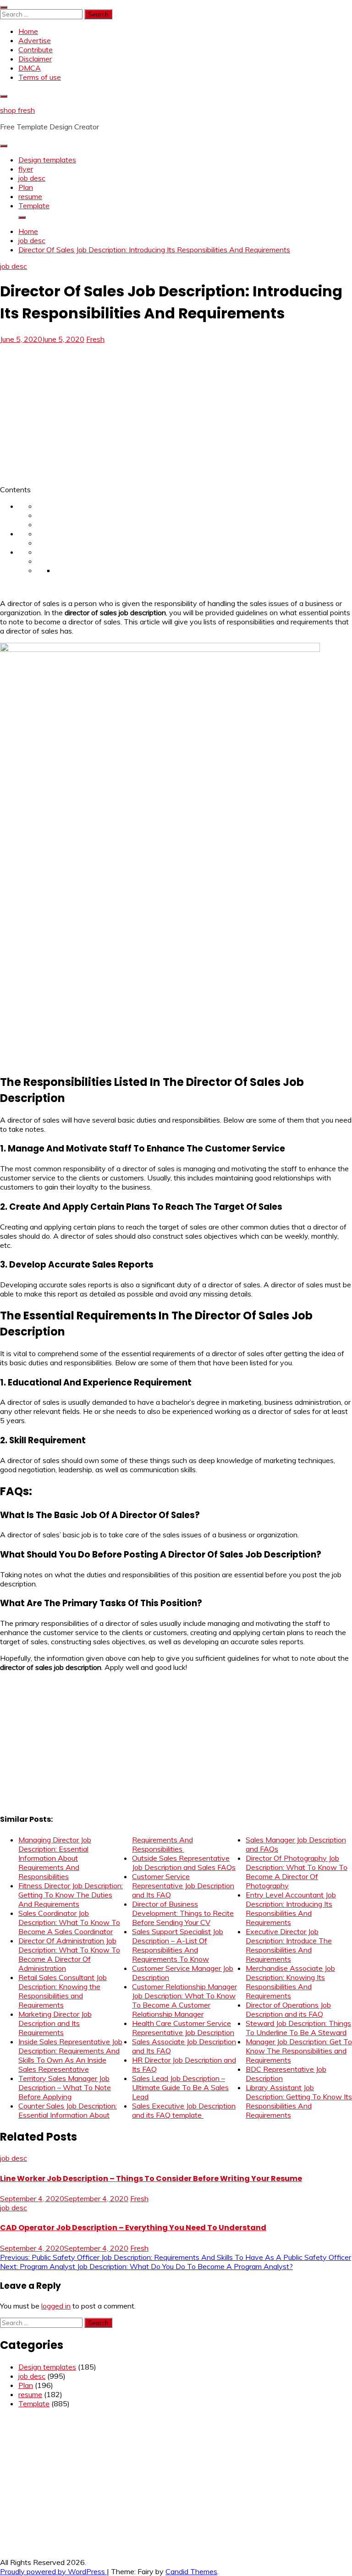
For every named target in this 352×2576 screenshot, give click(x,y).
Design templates (47, 160)
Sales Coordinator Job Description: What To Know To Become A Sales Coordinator (69, 1922)
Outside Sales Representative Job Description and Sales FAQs (184, 1863)
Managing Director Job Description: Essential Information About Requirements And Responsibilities (55, 1858)
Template (34, 206)
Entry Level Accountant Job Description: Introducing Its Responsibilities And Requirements (291, 1908)
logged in (56, 2306)
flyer (26, 169)
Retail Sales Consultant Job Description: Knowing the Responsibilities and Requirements (63, 1991)
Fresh (95, 339)
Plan (26, 187)
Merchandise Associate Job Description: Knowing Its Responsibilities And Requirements (290, 1982)
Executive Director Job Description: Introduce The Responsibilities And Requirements (289, 1945)
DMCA (30, 68)
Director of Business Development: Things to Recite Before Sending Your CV (183, 1913)
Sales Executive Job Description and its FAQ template (184, 2110)
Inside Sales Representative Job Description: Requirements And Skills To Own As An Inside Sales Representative (70, 2055)
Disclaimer (35, 59)
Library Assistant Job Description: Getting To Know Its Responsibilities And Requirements (299, 2101)
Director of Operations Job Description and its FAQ (288, 2009)
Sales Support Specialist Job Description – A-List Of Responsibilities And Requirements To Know (178, 1945)
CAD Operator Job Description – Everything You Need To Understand (133, 2228)
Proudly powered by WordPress (53, 2571)
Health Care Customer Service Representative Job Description (183, 2028)
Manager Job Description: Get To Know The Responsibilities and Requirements (299, 2051)
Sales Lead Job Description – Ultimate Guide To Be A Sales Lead (180, 2087)
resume (30, 196)
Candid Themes (191, 2571)
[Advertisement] (77, 412)
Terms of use (40, 77)
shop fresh (17, 110)
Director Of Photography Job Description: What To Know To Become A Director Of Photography (297, 1872)
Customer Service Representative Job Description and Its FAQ (183, 1886)
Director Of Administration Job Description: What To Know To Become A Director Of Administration (69, 1954)
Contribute (36, 50)
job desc (32, 178)
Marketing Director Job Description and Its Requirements (55, 2023)
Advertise (35, 40)
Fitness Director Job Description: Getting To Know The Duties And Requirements (71, 1895)
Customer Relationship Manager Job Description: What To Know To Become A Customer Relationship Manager (184, 2000)
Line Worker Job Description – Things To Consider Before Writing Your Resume (151, 2178)
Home (28, 31)
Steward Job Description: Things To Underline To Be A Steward (298, 2028)
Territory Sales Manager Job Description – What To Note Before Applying (65, 2087)
